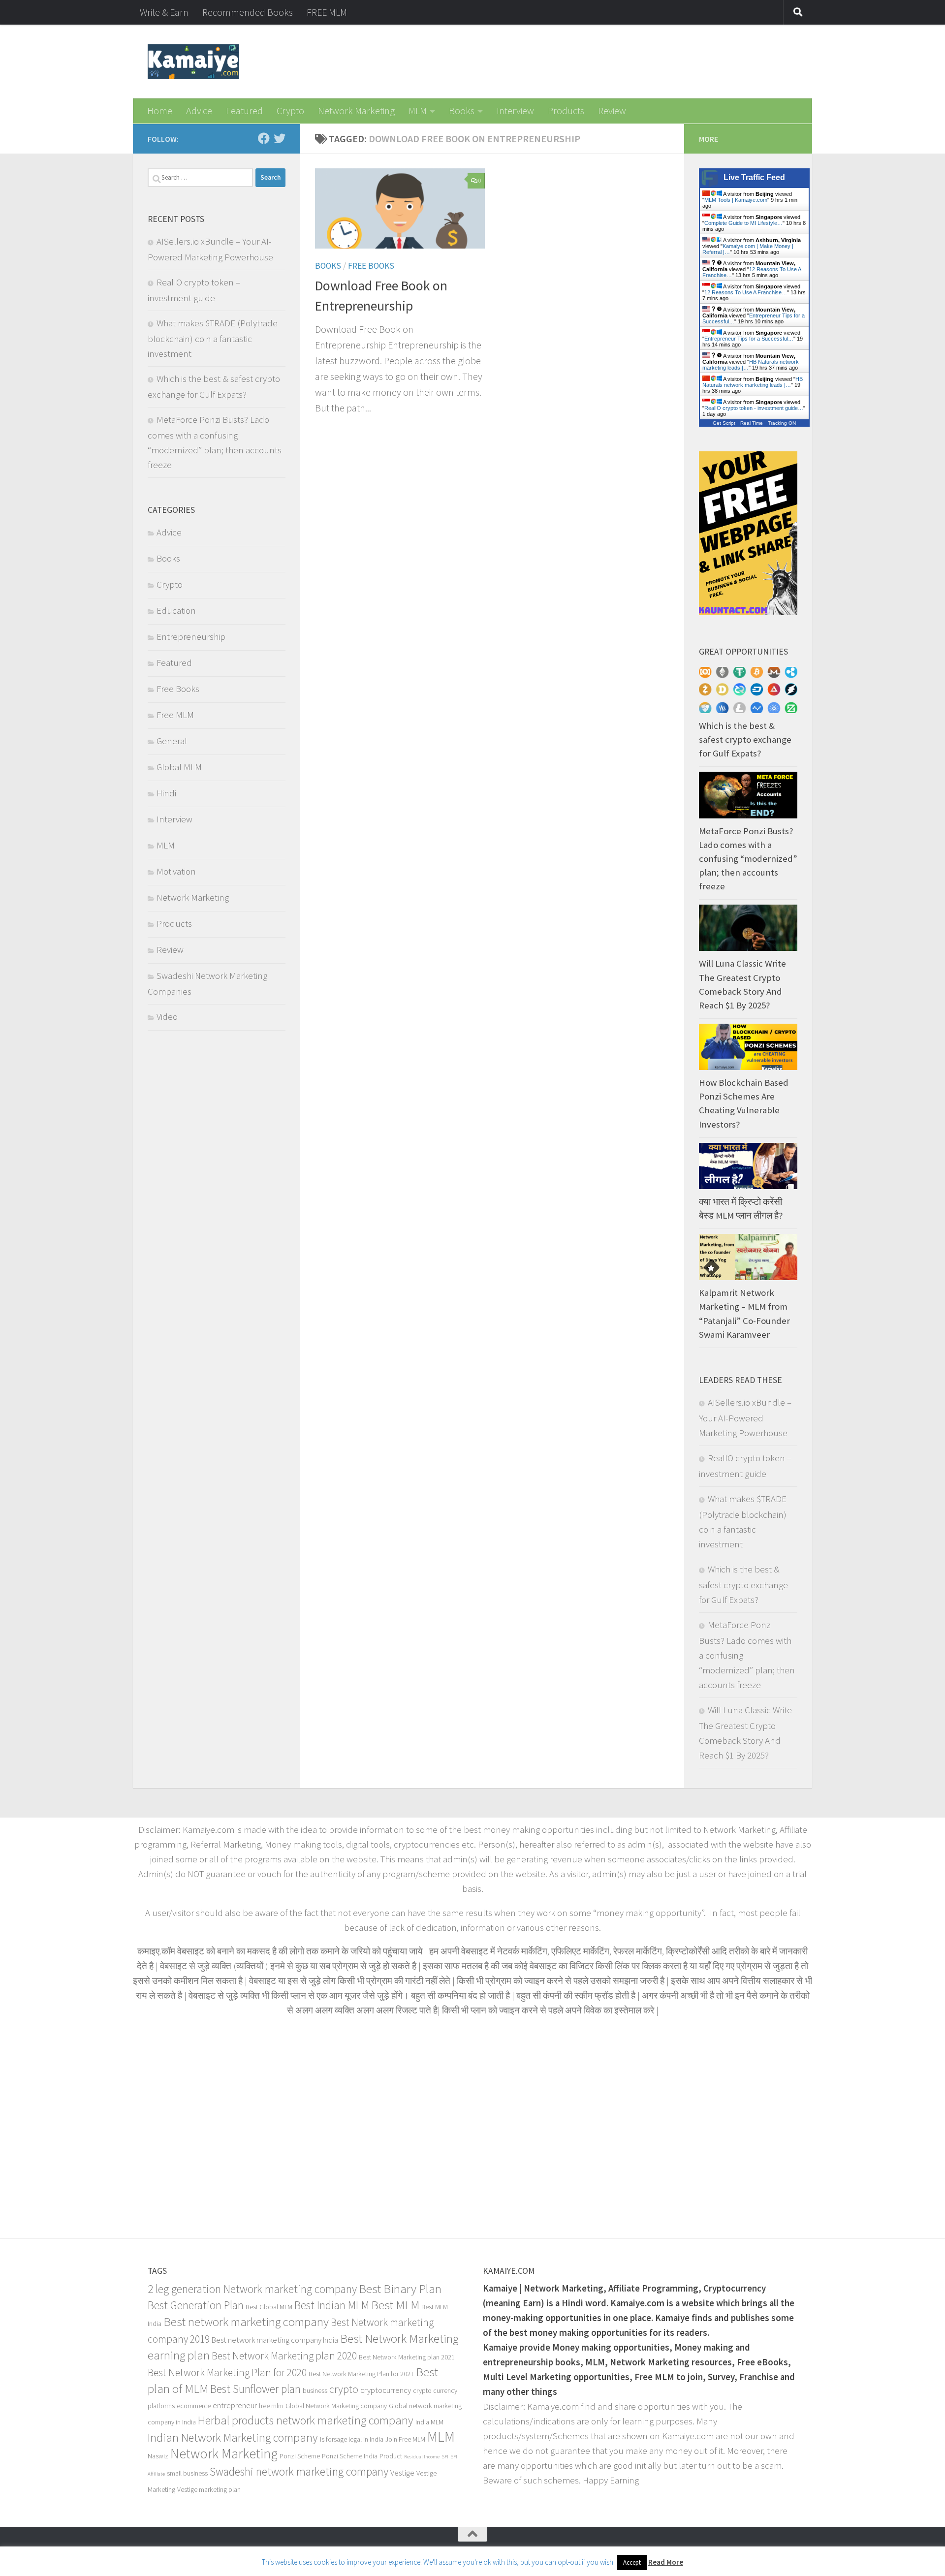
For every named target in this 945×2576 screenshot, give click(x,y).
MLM (418, 110)
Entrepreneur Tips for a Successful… (749, 339)
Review (612, 110)
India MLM (429, 2422)
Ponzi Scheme (300, 2456)
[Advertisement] (472, 2126)
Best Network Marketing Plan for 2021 (361, 2374)
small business (187, 2473)
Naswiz (158, 2456)
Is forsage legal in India (352, 2439)
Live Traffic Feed (754, 177)
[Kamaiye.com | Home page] (193, 62)
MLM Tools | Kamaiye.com (736, 200)
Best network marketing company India (275, 2340)
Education (176, 611)
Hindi (166, 793)
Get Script (724, 423)
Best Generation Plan (196, 2305)
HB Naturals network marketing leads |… (753, 382)
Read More (666, 2562)
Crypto (290, 110)
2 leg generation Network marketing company (252, 2289)
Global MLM (179, 767)
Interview (515, 110)
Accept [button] (632, 2562)
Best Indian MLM (332, 2305)
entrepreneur (235, 2405)
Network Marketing (356, 110)
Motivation (176, 871)
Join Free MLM (405, 2439)
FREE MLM (327, 12)
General (172, 741)
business (315, 2390)
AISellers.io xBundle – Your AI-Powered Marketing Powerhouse (745, 1418)
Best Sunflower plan (255, 2389)
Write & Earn (164, 12)
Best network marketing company (246, 2322)
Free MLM (175, 715)
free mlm (271, 2406)
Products (566, 110)
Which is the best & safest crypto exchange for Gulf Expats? (745, 739)
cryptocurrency (386, 2390)
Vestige (402, 2473)
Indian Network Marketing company (233, 2437)
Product (391, 2456)
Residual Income (422, 2457)
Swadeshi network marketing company (299, 2471)
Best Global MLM (269, 2307)
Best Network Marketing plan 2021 (407, 2357)
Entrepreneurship (191, 637)
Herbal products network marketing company (306, 2420)
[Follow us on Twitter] (280, 138)
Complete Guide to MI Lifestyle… (743, 223)
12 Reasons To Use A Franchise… (746, 292)
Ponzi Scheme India (350, 2456)
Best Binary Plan (400, 2289)
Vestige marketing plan (209, 2489)
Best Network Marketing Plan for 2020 (227, 2372)
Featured (244, 110)
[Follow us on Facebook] (264, 138)
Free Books (371, 266)
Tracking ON (782, 423)
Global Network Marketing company (336, 2406)
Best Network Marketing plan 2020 (284, 2356)
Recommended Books (248, 12)
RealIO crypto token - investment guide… (754, 408)
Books (462, 110)
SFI (445, 2457)
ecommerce (194, 2406)
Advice (199, 110)
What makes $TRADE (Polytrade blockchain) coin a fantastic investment (213, 338)
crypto (344, 2389)
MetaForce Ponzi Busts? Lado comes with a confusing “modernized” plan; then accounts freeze (748, 859)
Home (160, 110)
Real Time (752, 423)
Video (167, 1017)
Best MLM (395, 2305)
